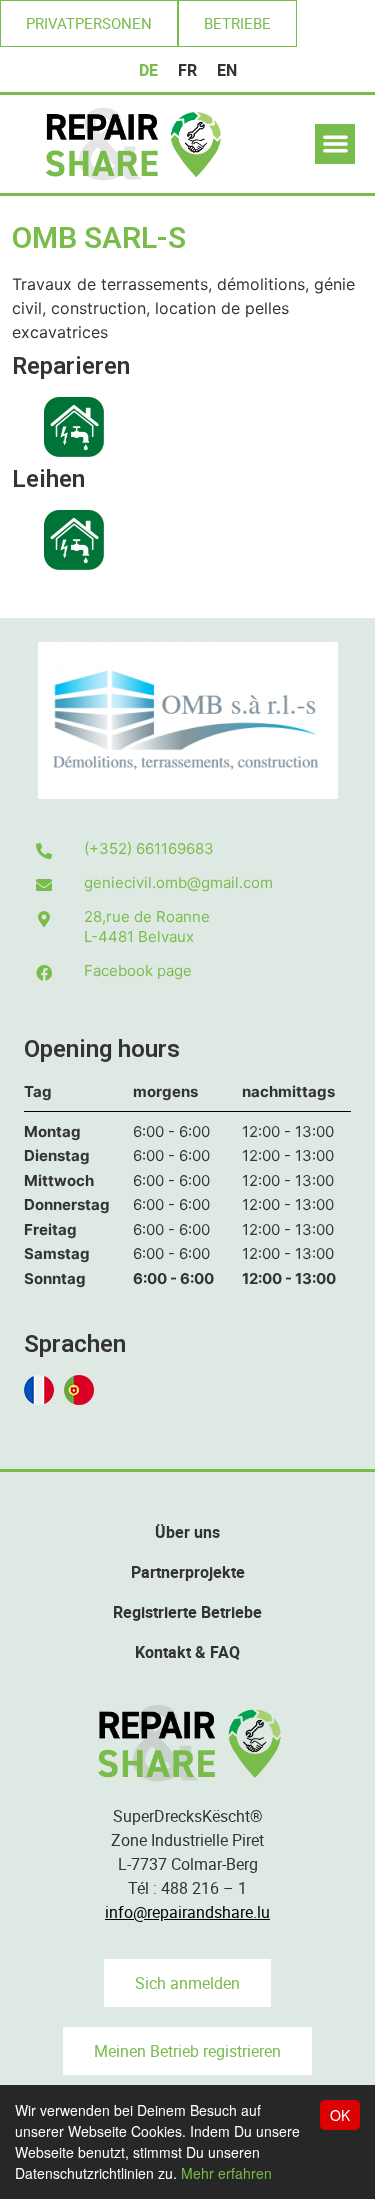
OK (340, 2115)
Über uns (187, 1532)
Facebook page (138, 970)
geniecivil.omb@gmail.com (178, 882)
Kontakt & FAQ (187, 1652)
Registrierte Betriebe (187, 1612)
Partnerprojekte (188, 1572)
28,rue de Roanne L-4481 (147, 926)
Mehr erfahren (226, 2173)
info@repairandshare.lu (187, 1912)
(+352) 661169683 (149, 848)
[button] (89, 23)
